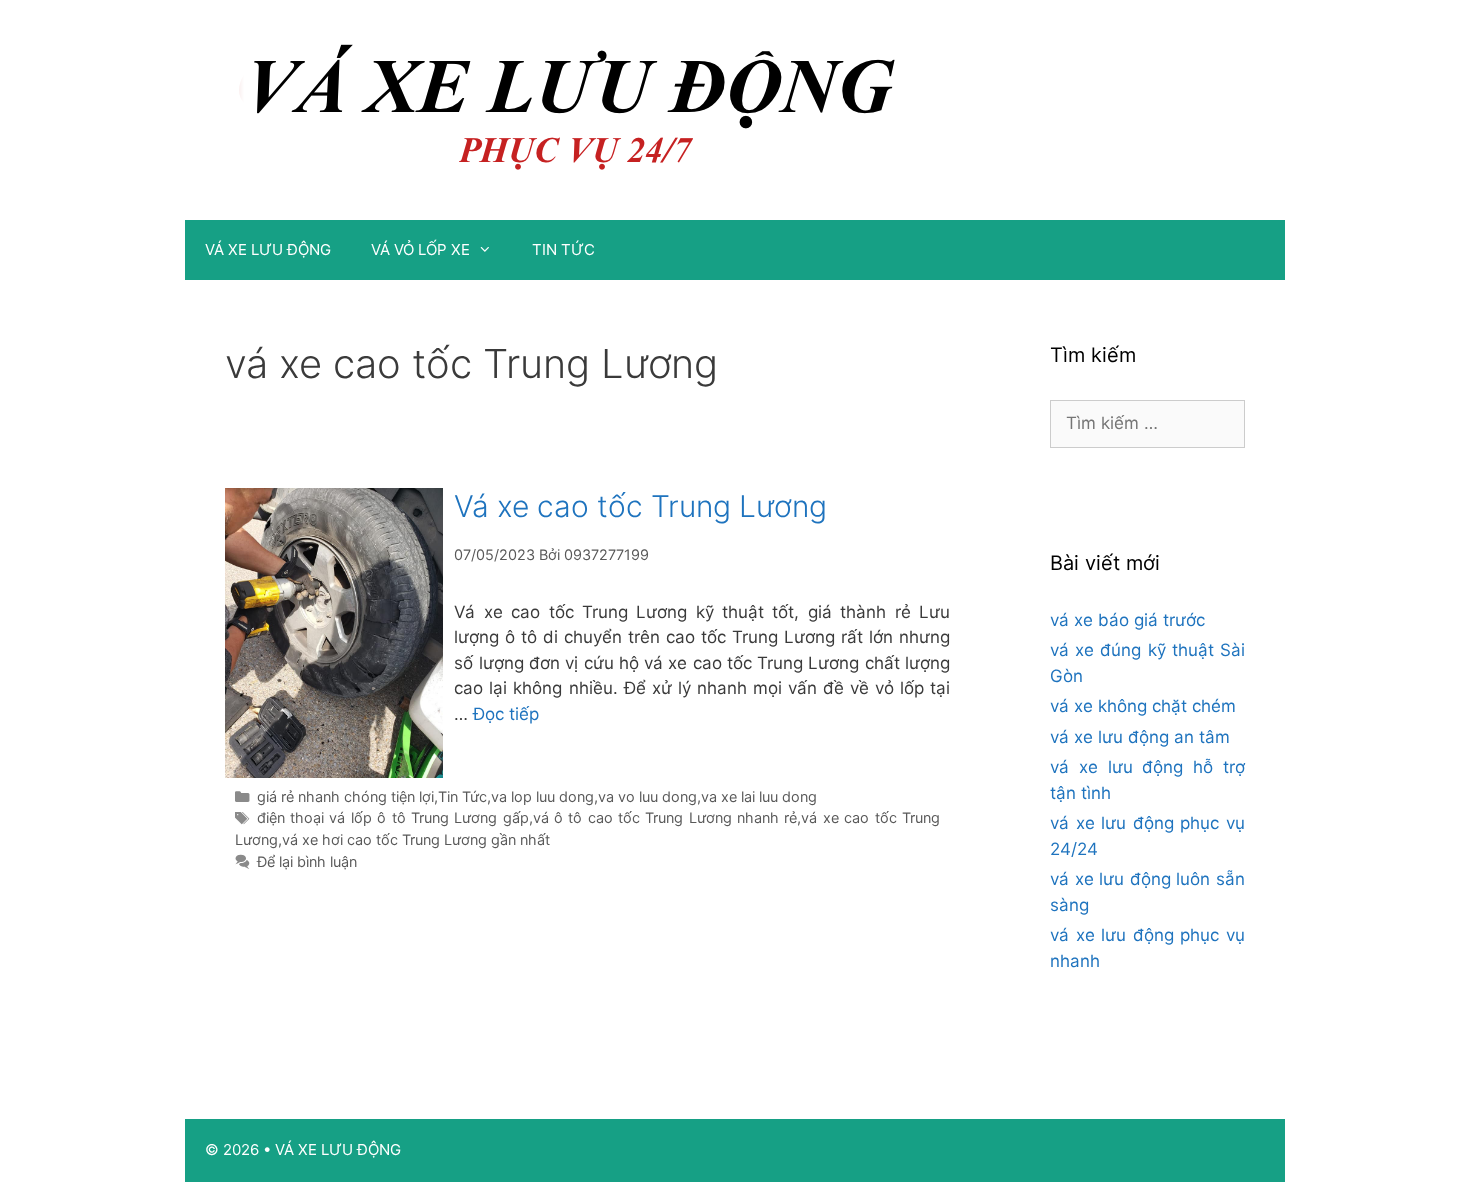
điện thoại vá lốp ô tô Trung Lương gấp (393, 817)
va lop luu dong (542, 796)
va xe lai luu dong (759, 796)
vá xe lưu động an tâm (1140, 737)
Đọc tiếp (506, 714)
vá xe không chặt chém (1143, 706)
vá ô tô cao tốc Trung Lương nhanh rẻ (665, 817)
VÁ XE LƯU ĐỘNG (268, 249)
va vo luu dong (647, 796)
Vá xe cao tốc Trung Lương (640, 506)
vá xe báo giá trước (1127, 620)
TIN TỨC (563, 249)
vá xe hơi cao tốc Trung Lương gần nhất (416, 839)
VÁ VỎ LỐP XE (420, 249)
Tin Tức (462, 796)
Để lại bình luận (307, 861)
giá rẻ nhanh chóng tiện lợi (345, 796)
